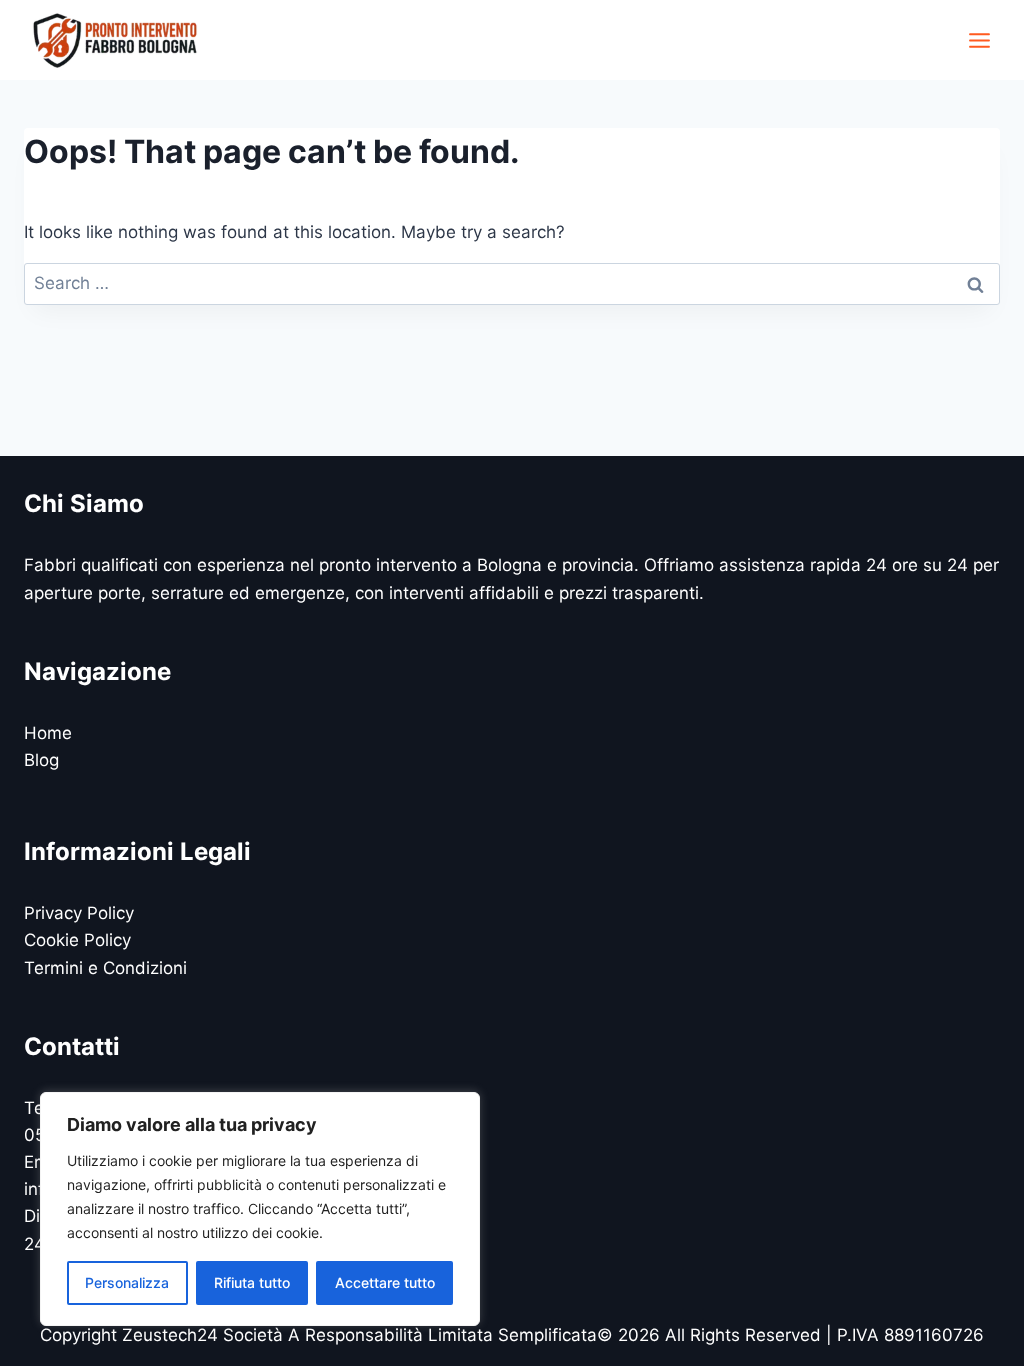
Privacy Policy (79, 913)
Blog (41, 760)
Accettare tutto (385, 1282)
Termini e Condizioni (105, 968)
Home (48, 733)
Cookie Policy (77, 940)
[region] (260, 1209)
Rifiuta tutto (252, 1282)
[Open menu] (979, 40)
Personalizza (127, 1282)
